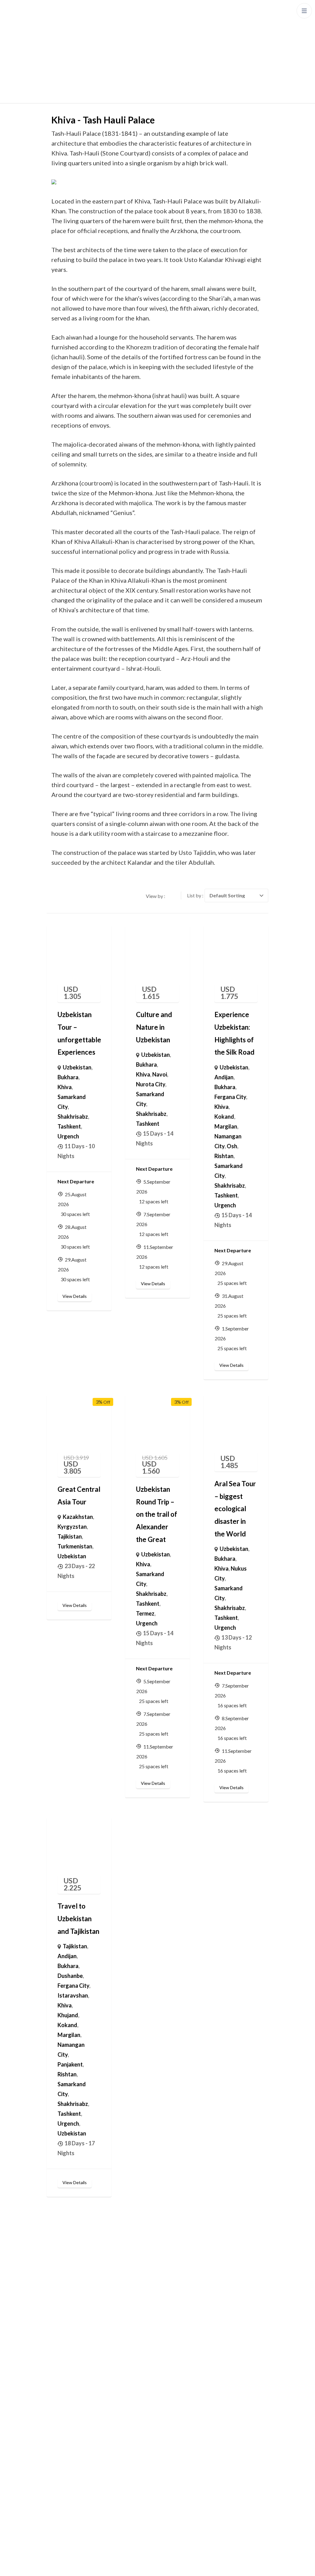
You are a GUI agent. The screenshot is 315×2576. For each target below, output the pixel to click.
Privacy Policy (202, 2565)
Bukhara (68, 1077)
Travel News (67, 2493)
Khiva (65, 1087)
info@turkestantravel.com (209, 2436)
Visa (56, 2512)
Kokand (224, 1117)
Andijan (224, 1077)
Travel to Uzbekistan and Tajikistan (78, 1918)
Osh (232, 1146)
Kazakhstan (78, 1517)
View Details (75, 1296)
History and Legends (76, 2457)
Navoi (160, 1074)
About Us (62, 2362)
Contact (61, 2381)
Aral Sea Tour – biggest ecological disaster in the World (235, 1509)
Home (59, 2288)
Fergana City (230, 1097)
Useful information (74, 2438)
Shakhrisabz (73, 1117)
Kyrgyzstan (72, 1527)
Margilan (226, 1126)
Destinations (67, 2307)
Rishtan (224, 1156)
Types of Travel (70, 2325)
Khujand (68, 2015)
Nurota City (151, 1084)
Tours (58, 2344)
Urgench (68, 1136)
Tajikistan (70, 1536)
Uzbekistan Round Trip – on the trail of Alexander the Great (157, 1514)
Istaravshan (73, 1995)
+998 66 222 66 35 (199, 2421)
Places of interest (72, 2420)
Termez (145, 1613)
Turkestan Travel (161, 2565)
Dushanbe (70, 1976)
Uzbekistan (77, 1067)
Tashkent (69, 1126)
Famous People (70, 2475)
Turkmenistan (75, 1546)
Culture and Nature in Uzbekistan (154, 1027)
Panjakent (70, 2064)
